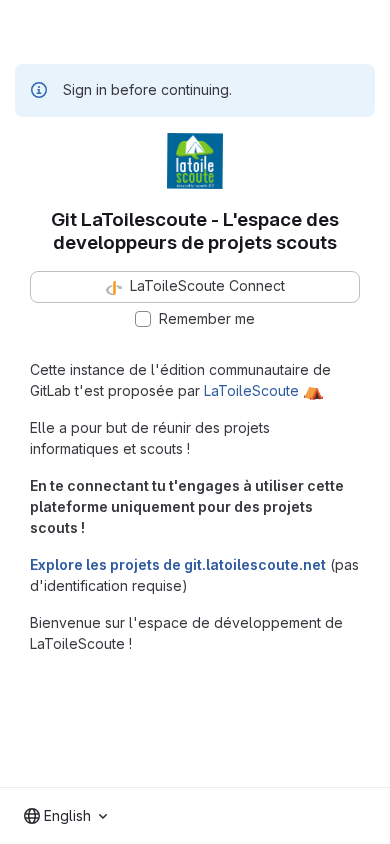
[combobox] (65, 816)
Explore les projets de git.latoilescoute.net (178, 564)
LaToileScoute (251, 390)
